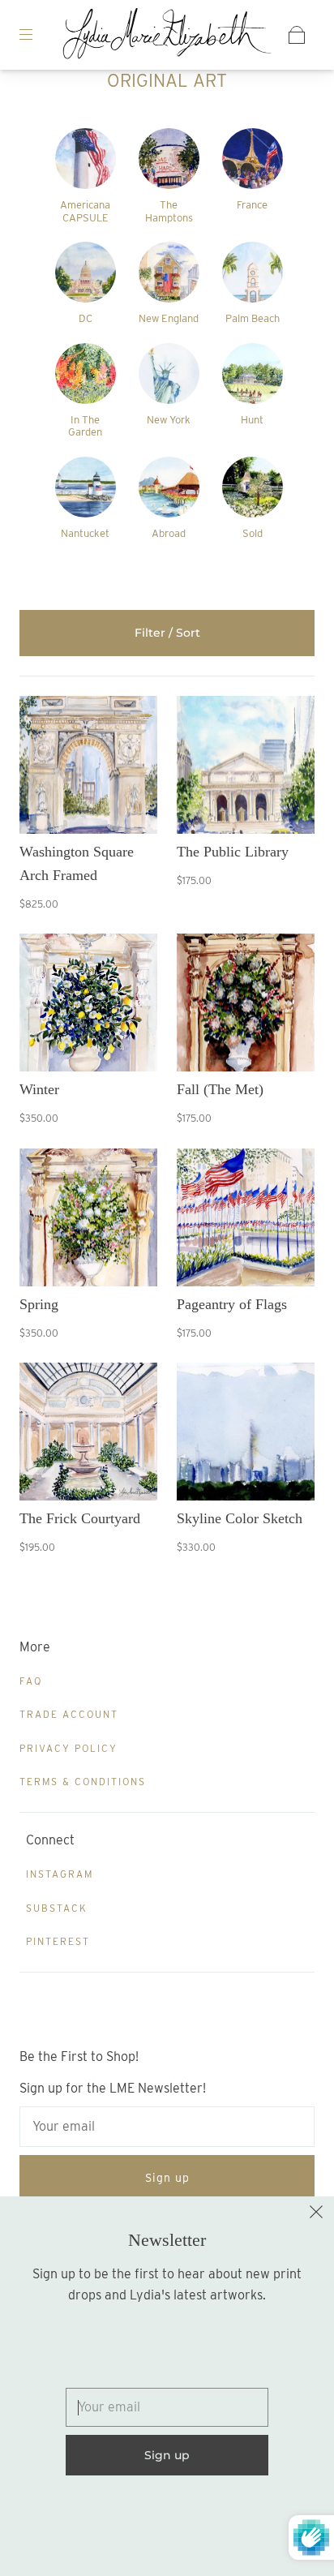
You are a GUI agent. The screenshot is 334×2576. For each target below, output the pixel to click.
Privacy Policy (69, 1748)
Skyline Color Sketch (240, 1518)
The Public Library (233, 852)
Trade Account (69, 1714)
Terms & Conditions (83, 1782)
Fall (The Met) (220, 1089)
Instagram (60, 1874)
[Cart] (297, 35)
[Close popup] (316, 2214)
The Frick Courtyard (80, 1518)
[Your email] (167, 2127)
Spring (39, 1304)
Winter (39, 1089)
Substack (57, 1908)
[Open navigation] (37, 35)
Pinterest (58, 1941)
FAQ (31, 1681)
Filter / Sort (167, 633)
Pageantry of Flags (232, 1304)
